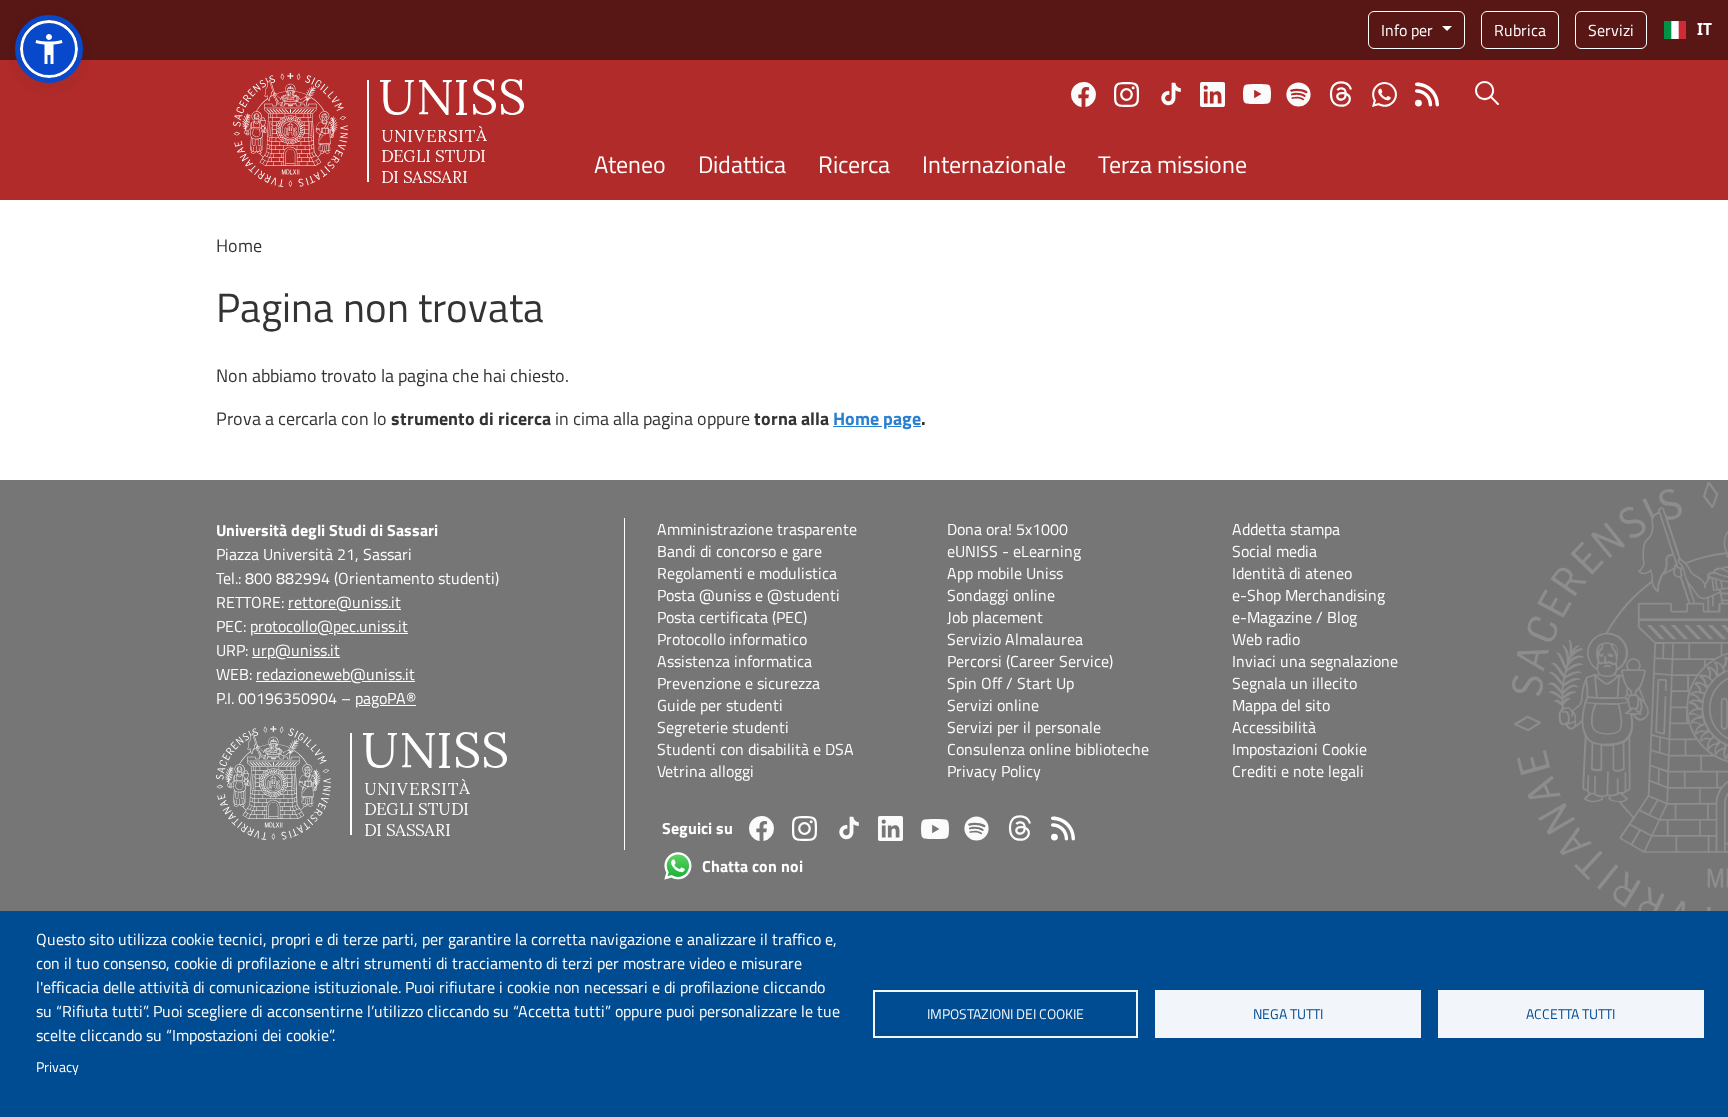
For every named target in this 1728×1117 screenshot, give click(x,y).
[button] (49, 49)
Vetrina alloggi (705, 771)
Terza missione (1172, 164)
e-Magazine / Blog (1294, 617)
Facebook (1083, 94)
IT (1704, 29)
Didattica (742, 164)
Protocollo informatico (732, 639)
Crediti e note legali (1298, 771)
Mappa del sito (1281, 705)
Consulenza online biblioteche (1048, 749)
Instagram (1126, 94)
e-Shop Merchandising (1308, 595)
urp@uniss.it (296, 650)
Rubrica (1520, 30)
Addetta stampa (1286, 529)
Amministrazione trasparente (757, 529)
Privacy (57, 1067)
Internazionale (994, 164)
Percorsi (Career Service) (1030, 661)
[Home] (378, 130)
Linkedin (1212, 94)
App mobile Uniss (1005, 573)
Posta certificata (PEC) (732, 617)
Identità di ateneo (1292, 573)
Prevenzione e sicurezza (738, 683)
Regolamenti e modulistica (747, 573)
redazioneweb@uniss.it (335, 674)
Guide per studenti (720, 705)
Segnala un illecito (1294, 683)
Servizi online (993, 705)
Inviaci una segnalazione (1315, 661)
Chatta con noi (1384, 94)
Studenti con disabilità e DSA (755, 749)
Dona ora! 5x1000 (1007, 529)
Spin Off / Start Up (1010, 683)
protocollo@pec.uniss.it (329, 626)
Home (239, 245)
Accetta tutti (1570, 1014)
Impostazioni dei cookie (1005, 1014)
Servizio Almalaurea (1015, 639)
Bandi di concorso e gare (739, 551)
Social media (1274, 551)
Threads (1341, 94)
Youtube (1257, 94)
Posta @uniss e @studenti (748, 595)
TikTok (1171, 94)
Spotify (1298, 94)
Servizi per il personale (1024, 727)
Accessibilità (1274, 727)
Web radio (1266, 639)
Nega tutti (1288, 1014)
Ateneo (630, 164)
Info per (1409, 30)
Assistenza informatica (734, 661)
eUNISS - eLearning (1014, 551)
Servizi (1611, 30)
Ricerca (854, 164)
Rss (1427, 94)
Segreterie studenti (723, 727)
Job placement (995, 617)
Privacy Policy (994, 771)
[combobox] (1687, 30)
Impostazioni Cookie (1299, 749)
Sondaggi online (1001, 595)
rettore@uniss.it (344, 602)
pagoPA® (385, 698)
